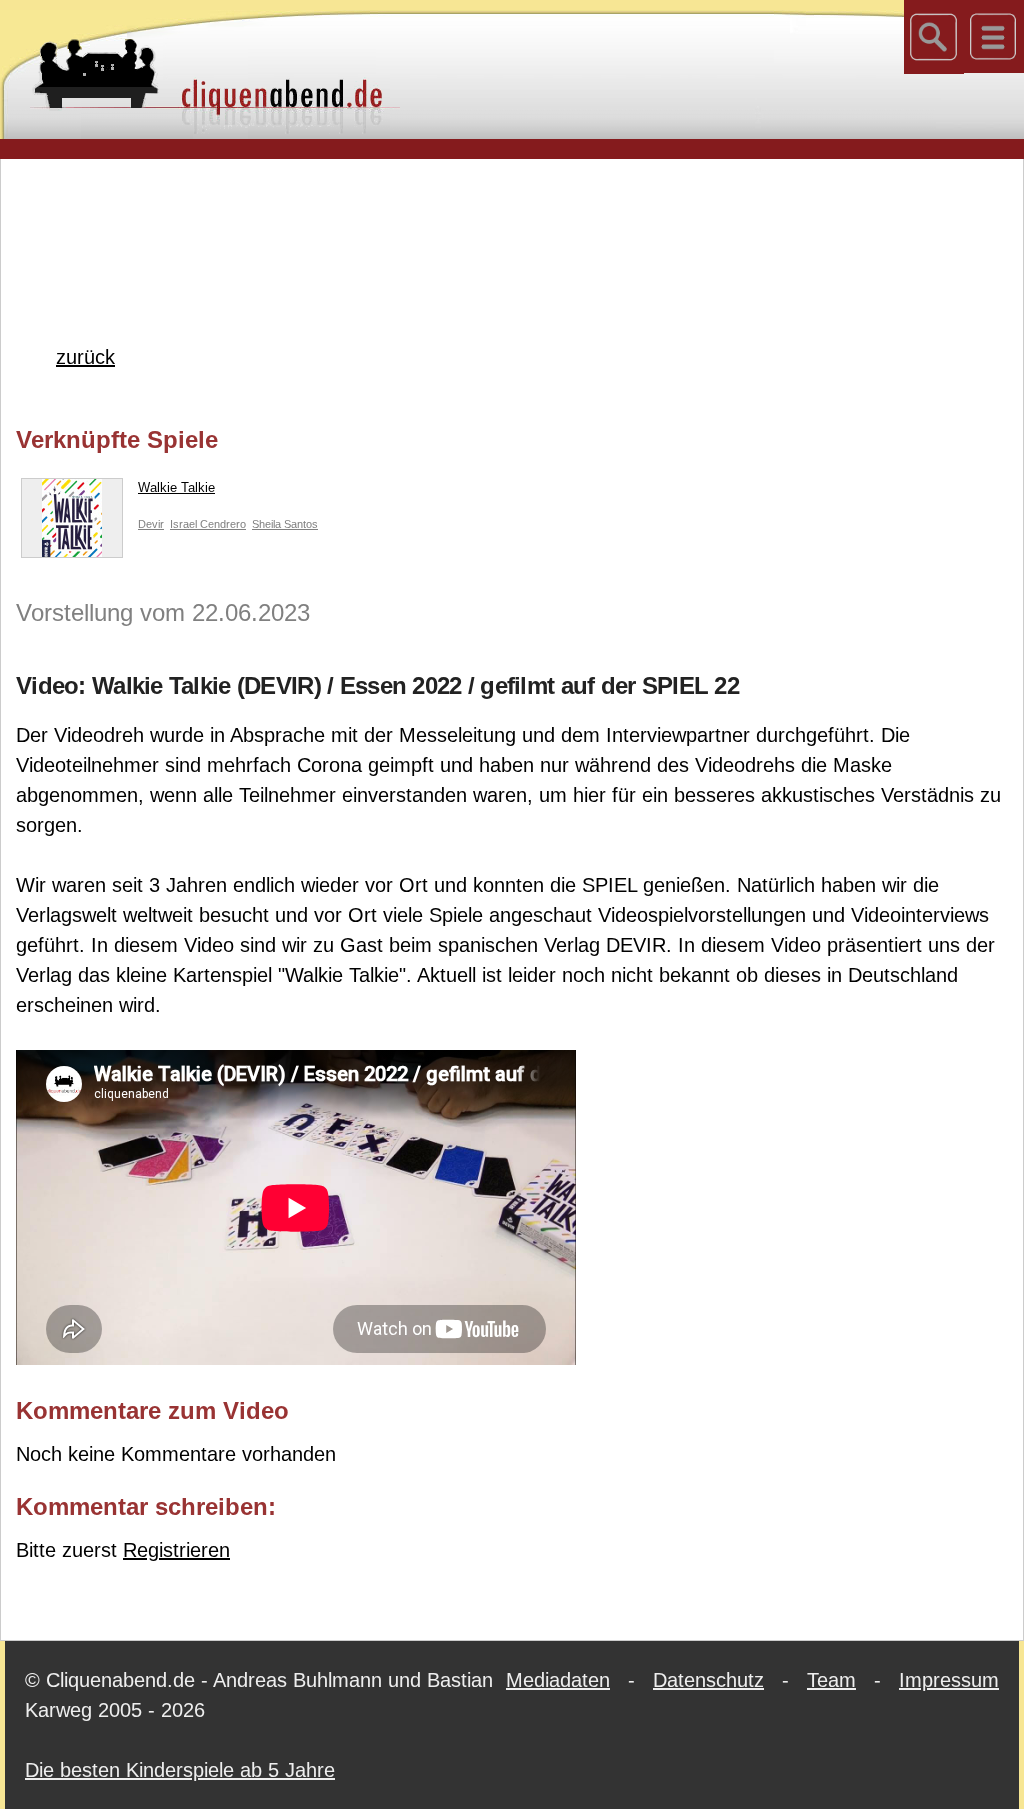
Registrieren (176, 1550)
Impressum (949, 1680)
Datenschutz (708, 1680)
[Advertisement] (512, 219)
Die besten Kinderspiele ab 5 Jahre (180, 1770)
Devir (151, 524)
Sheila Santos (285, 524)
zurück (85, 357)
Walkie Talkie (176, 487)
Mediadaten (558, 1680)
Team (831, 1680)
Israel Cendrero (208, 524)
